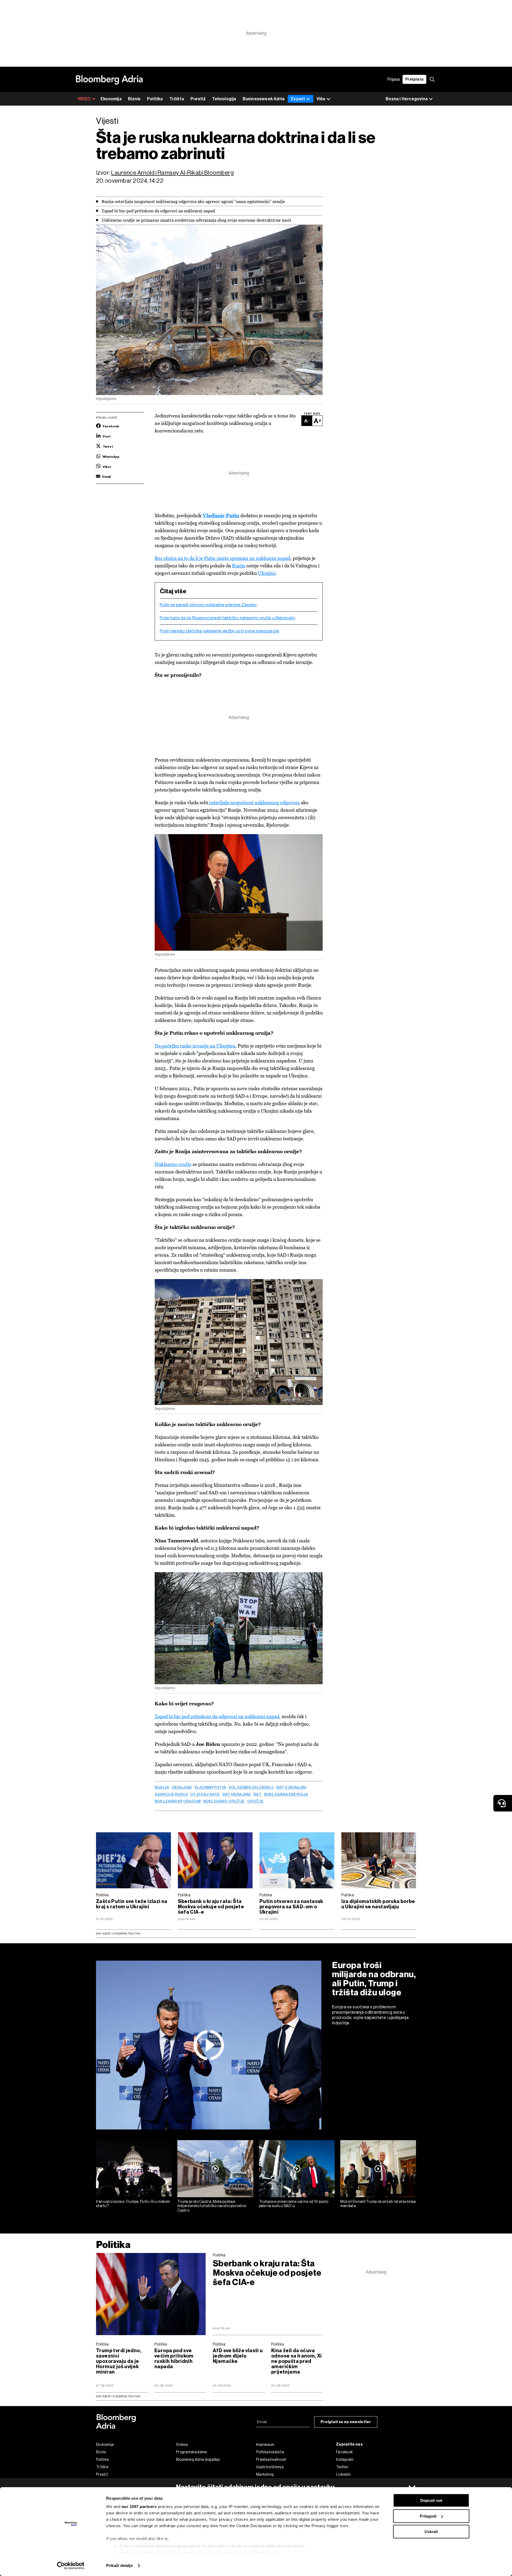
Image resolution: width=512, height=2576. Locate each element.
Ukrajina (182, 1788)
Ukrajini (267, 573)
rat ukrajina (237, 1795)
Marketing (265, 2474)
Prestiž (198, 99)
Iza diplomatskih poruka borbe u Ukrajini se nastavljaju (378, 1904)
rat (257, 1795)
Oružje (255, 1802)
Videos (182, 2444)
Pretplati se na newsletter (346, 2422)
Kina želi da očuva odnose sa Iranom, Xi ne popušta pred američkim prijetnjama (297, 2361)
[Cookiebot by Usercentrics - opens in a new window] (71, 2566)
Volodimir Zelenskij (251, 1788)
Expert (298, 99)
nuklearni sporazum (178, 1802)
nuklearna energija (286, 1795)
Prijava (394, 79)
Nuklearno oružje (173, 1164)
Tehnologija (224, 99)
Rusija (239, 566)
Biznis (134, 99)
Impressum (265, 2444)
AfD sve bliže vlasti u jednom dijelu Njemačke (238, 2356)
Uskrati (431, 2532)
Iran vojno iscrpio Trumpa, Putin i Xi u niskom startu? (133, 2204)
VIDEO (84, 99)
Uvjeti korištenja (270, 2467)
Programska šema (191, 2452)
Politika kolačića (270, 2452)
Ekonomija (111, 99)
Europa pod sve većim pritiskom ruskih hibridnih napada (174, 2359)
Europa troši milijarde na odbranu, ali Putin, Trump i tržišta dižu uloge (374, 1979)
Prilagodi (428, 2516)
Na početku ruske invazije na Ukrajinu (195, 1046)
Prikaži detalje (119, 2565)
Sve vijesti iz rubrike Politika (118, 1934)
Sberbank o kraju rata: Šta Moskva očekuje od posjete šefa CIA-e (211, 1907)
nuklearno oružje (224, 1802)
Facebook (344, 2452)
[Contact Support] (503, 1803)
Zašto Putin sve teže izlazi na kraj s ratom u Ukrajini (132, 1904)
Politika (155, 99)
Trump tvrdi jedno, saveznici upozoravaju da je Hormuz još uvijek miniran (119, 2361)
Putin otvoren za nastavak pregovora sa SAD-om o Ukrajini (291, 1907)
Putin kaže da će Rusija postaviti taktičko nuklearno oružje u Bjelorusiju (227, 618)
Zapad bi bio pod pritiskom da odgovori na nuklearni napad (217, 1716)
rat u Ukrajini (291, 1788)
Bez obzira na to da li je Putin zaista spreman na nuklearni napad (223, 558)
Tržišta (177, 99)
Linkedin (343, 2474)
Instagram (345, 2459)
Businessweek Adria (264, 99)
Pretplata (414, 79)
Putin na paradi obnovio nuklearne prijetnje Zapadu (208, 605)
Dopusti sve (431, 2500)
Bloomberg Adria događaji (198, 2459)
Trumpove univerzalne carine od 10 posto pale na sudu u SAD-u (294, 2204)
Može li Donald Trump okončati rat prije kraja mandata (378, 2204)
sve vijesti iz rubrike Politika (118, 2396)
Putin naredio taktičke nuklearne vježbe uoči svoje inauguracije (219, 631)
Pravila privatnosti (271, 2459)
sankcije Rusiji (171, 1795)
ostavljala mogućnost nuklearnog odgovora (254, 803)
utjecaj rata (205, 1795)
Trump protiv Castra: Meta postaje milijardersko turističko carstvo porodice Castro (212, 2206)
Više (321, 99)
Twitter (342, 2467)
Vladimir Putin (210, 1788)
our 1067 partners (139, 2507)
